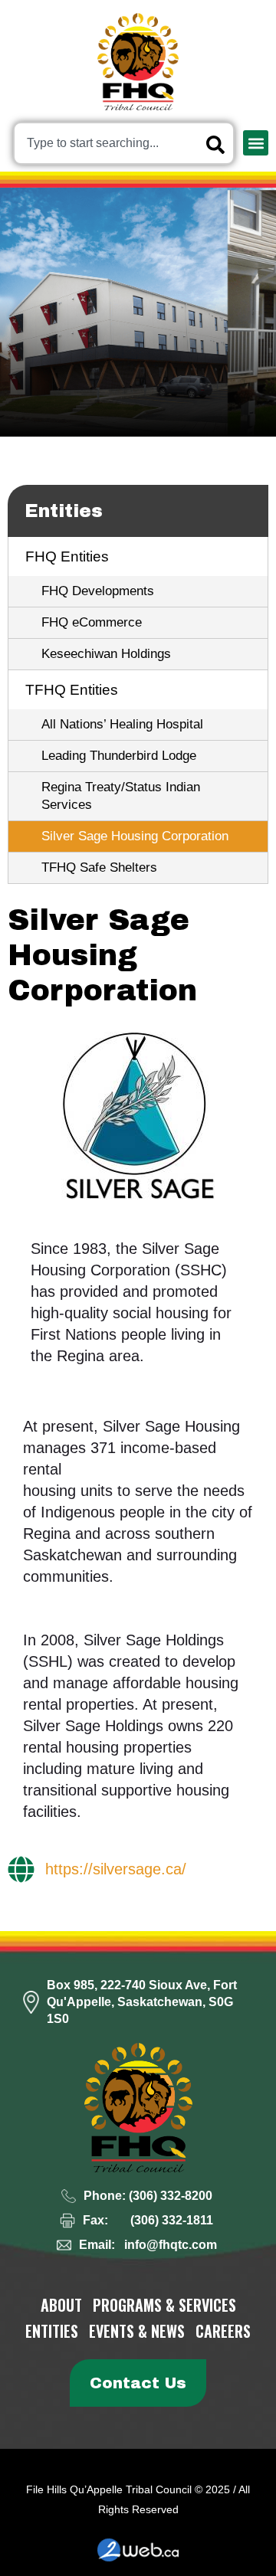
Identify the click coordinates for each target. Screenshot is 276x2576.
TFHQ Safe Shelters (99, 867)
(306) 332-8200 (171, 2196)
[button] (256, 143)
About (61, 2305)
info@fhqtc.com (171, 2245)
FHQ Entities (67, 556)
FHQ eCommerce (92, 622)
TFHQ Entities (72, 690)
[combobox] (124, 143)
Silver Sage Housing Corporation (135, 836)
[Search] (219, 145)
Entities (64, 511)
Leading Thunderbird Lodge (119, 756)
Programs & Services (164, 2305)
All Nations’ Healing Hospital (122, 724)
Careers (223, 2331)
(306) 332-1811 (172, 2220)
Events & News (137, 2331)
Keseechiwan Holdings (106, 654)
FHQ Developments (98, 591)
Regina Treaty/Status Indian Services (121, 796)
